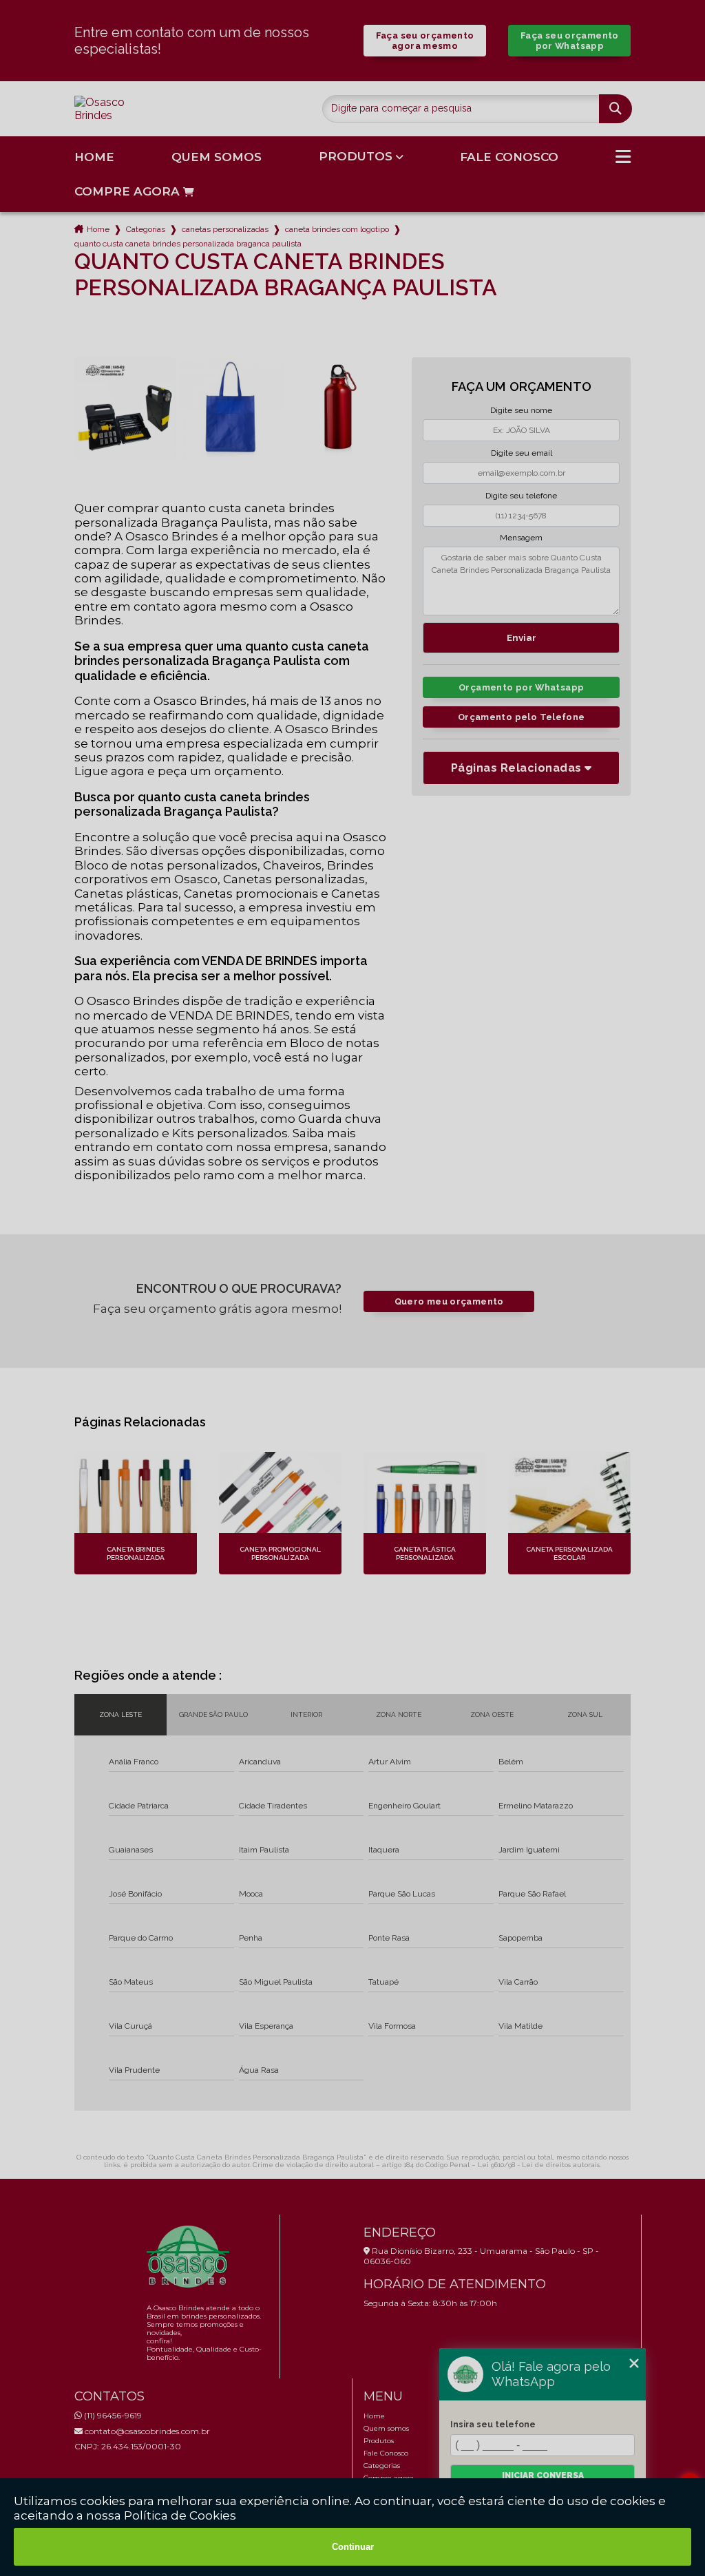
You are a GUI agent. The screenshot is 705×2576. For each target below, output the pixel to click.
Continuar (353, 2547)
